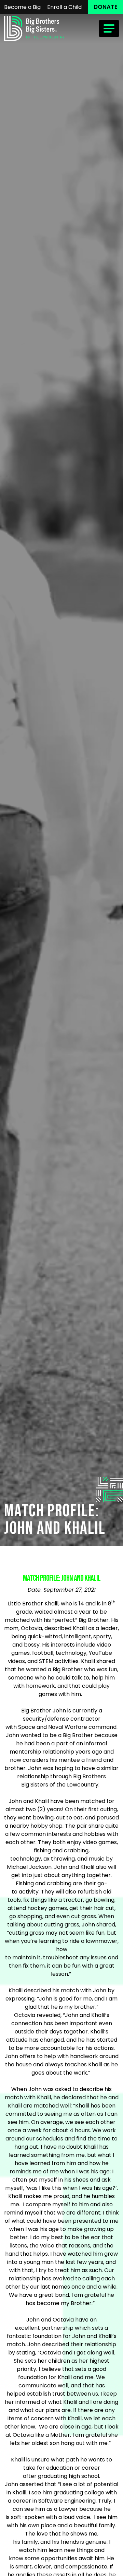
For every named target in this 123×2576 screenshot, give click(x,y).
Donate (106, 7)
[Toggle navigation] (109, 28)
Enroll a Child (64, 7)
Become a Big (22, 7)
